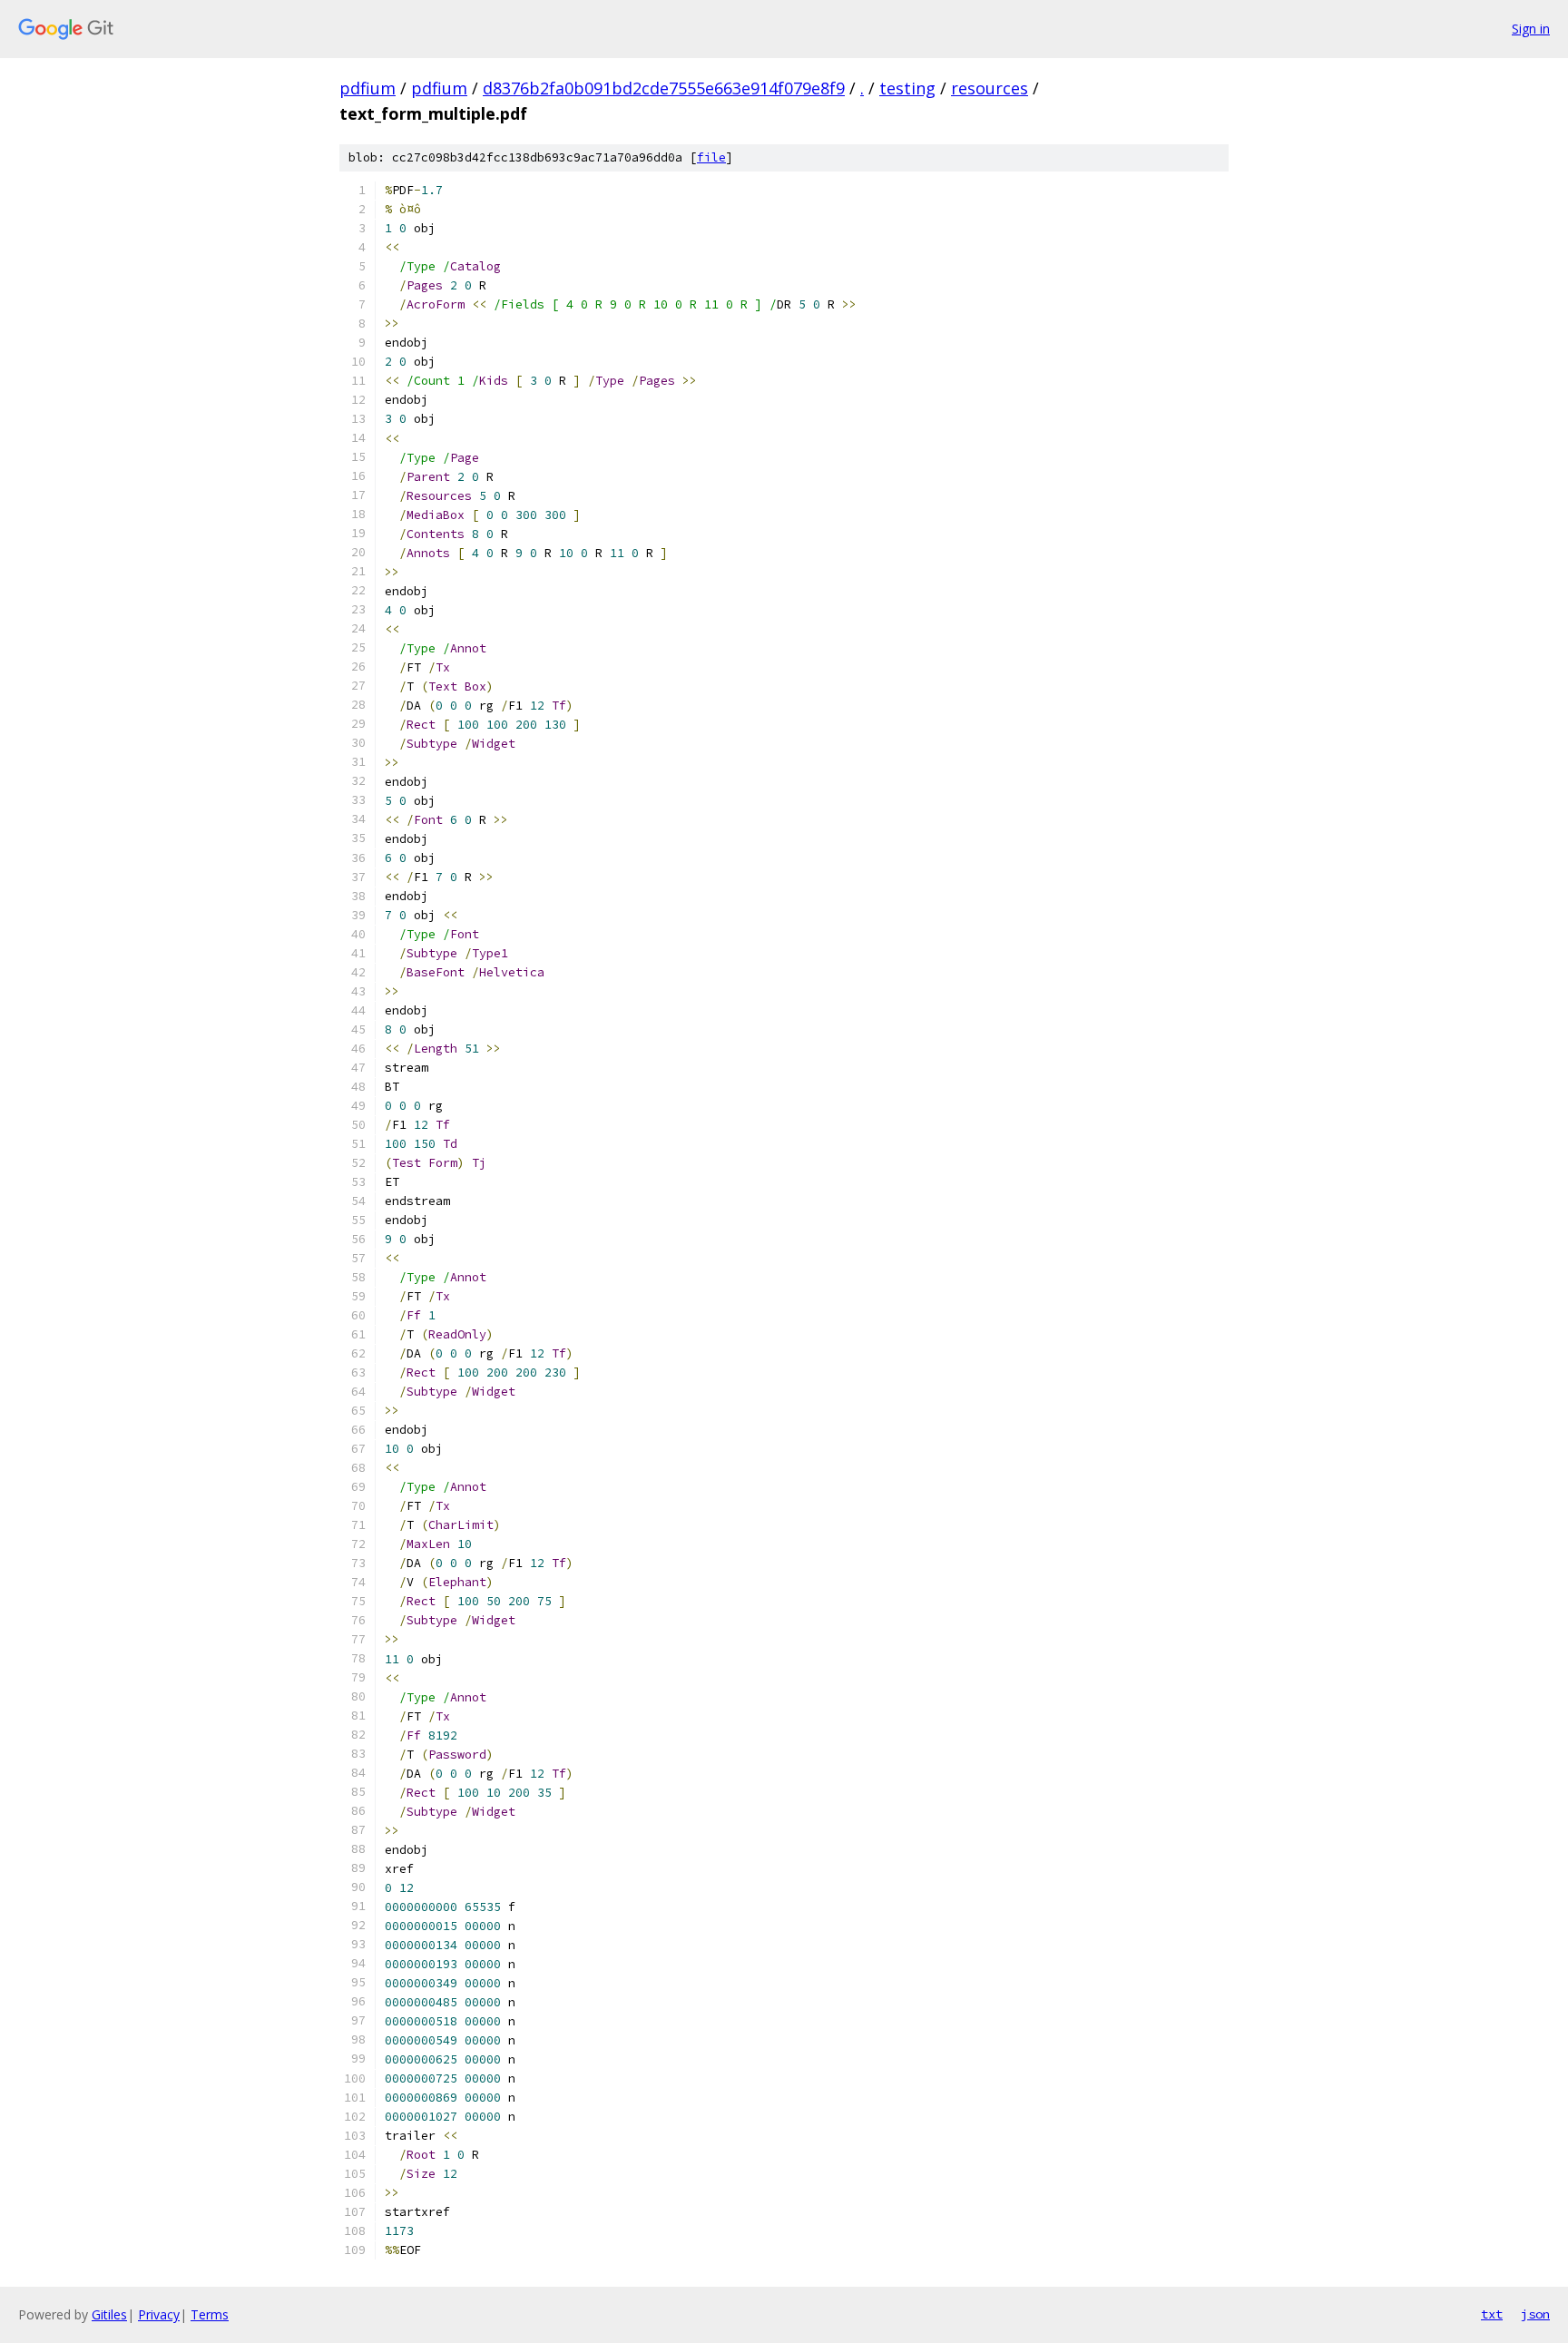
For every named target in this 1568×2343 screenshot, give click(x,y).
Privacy (159, 2314)
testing (907, 88)
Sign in (1531, 29)
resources (990, 88)
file (711, 157)
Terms (210, 2314)
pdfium (367, 88)
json (1535, 2314)
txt (1492, 2314)
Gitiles (109, 2314)
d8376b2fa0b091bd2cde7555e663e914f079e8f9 (664, 88)
